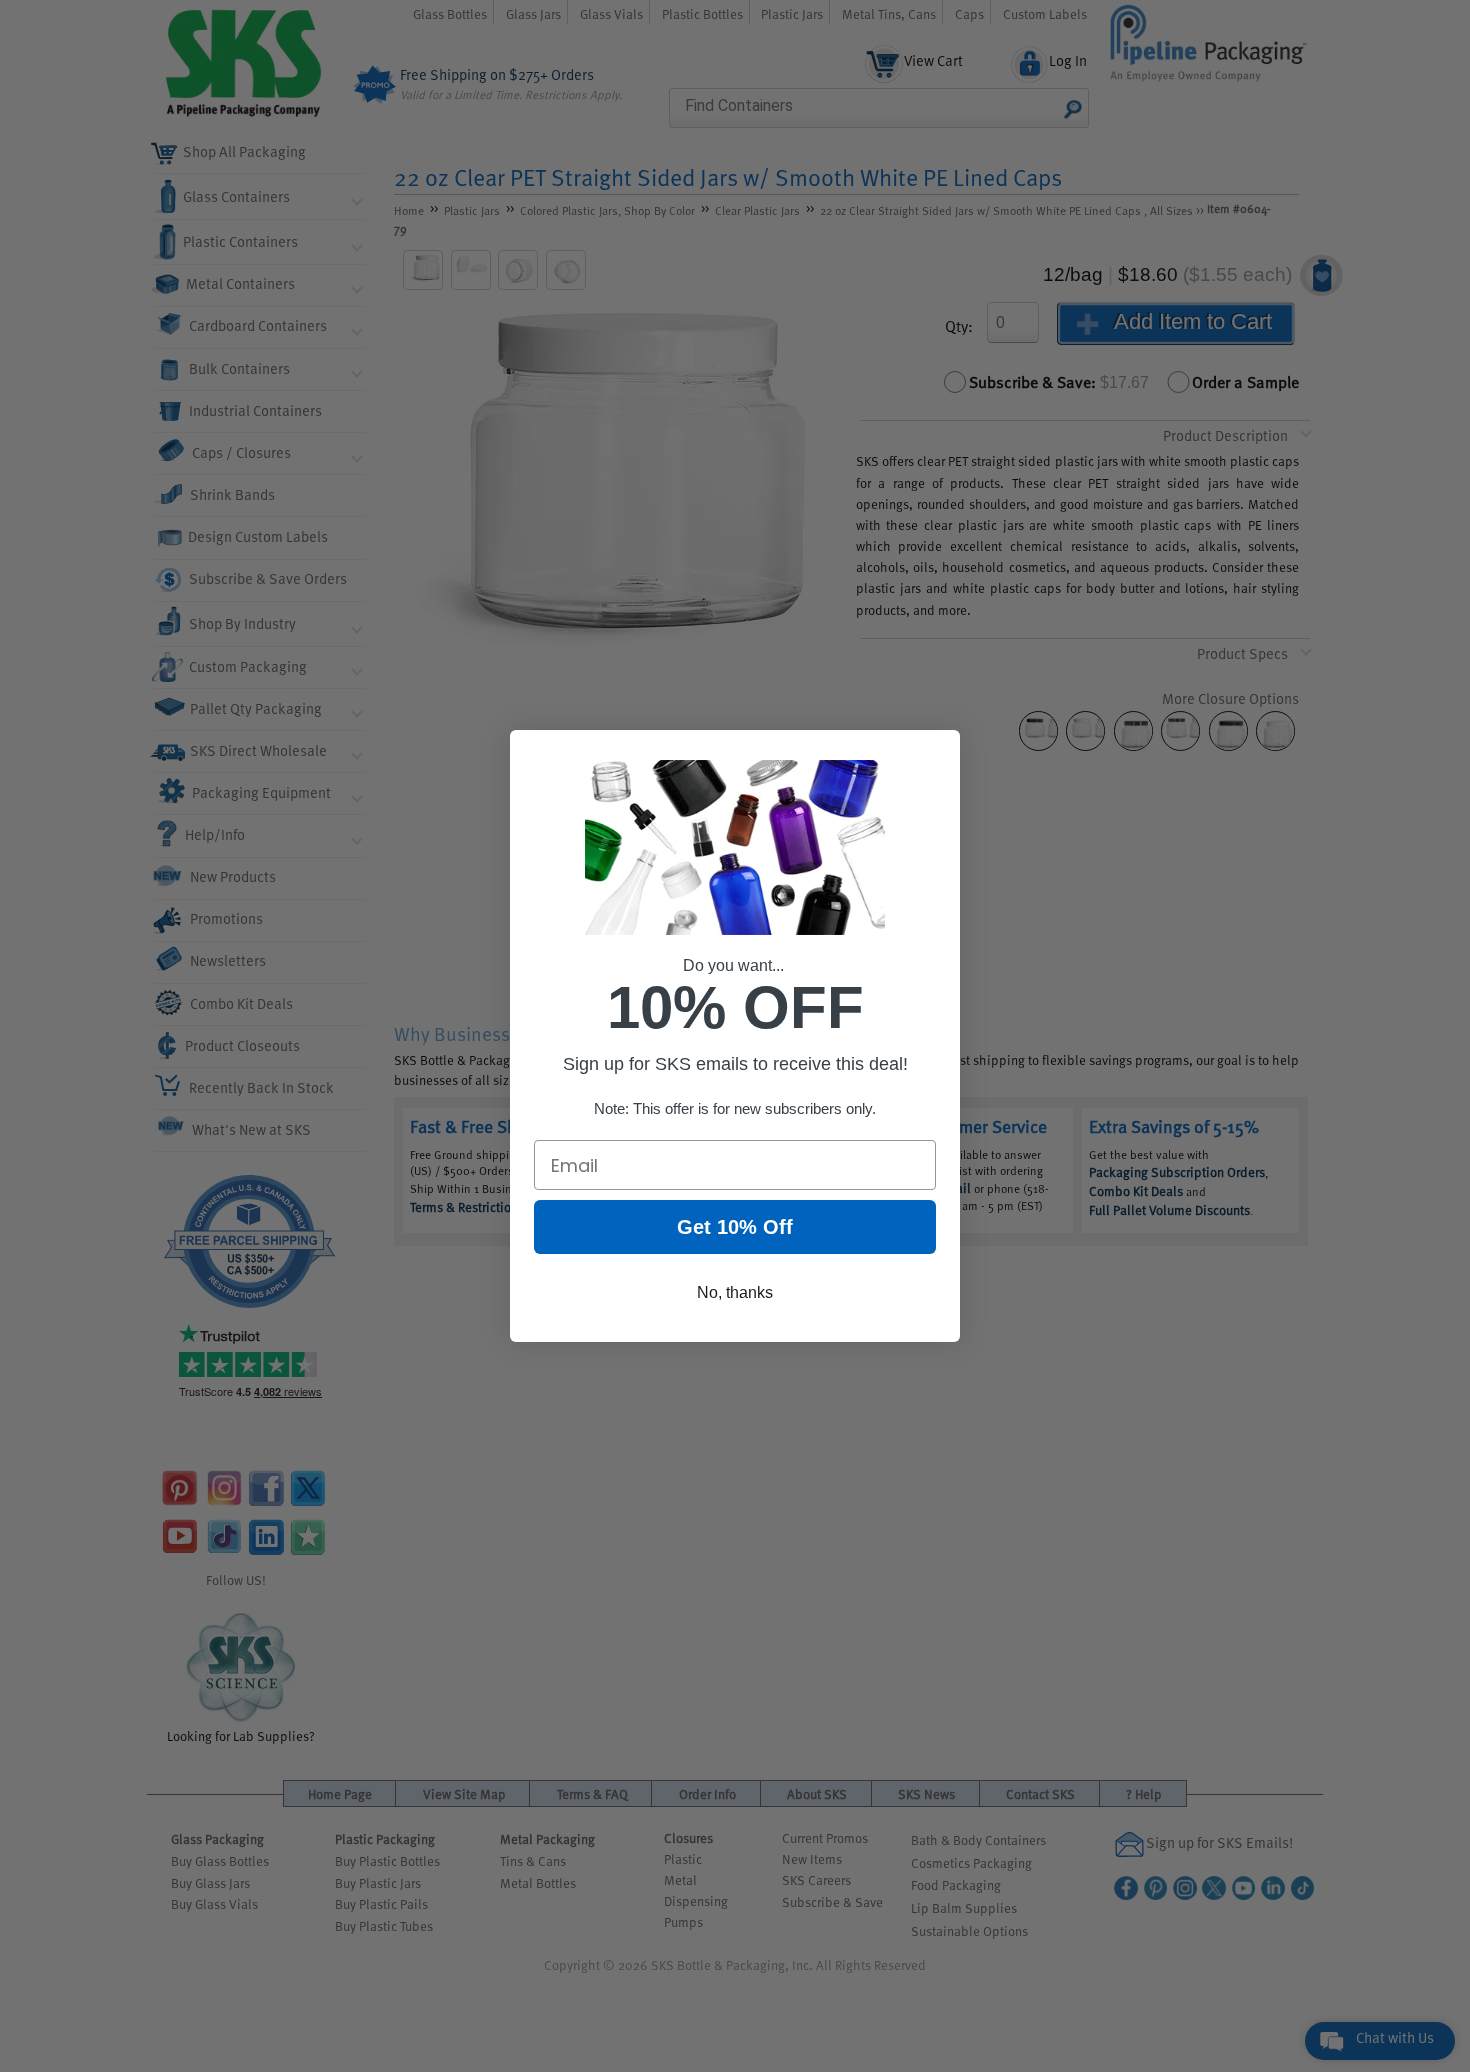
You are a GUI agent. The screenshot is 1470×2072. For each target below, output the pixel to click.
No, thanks (735, 1292)
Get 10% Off (735, 1227)
